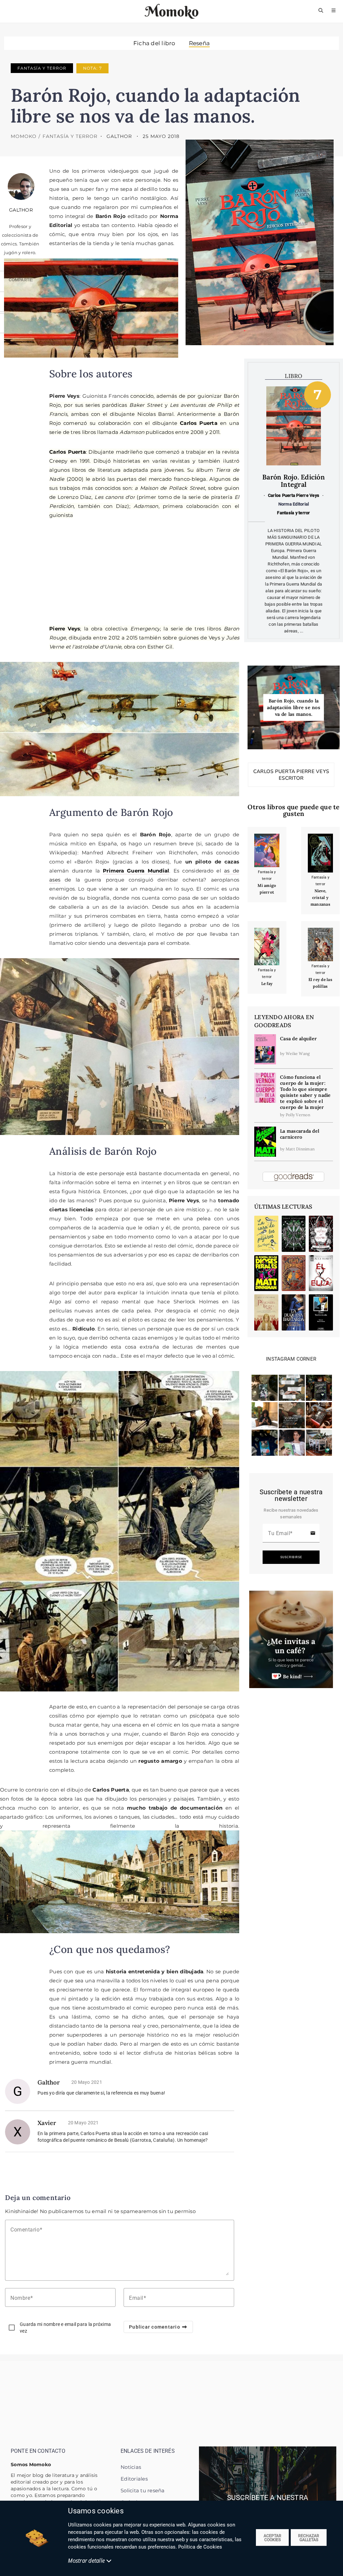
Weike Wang (298, 1053)
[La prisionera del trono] (266, 1312)
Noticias (131, 2467)
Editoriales (134, 2479)
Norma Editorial (294, 504)
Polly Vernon (298, 1115)
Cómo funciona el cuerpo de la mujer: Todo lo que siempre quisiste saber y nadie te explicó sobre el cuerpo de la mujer (305, 1092)
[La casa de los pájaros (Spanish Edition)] (266, 1234)
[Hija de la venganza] (294, 1273)
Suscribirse (291, 1557)
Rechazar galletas (309, 2538)
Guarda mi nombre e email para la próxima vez (65, 2328)
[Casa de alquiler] (265, 1049)
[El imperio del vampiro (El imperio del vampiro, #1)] (321, 1234)
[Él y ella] (321, 1273)
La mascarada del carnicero (300, 1134)
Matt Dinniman (300, 1149)
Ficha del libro (154, 43)
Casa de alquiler (298, 1039)
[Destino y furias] (294, 1234)
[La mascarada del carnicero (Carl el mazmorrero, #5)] (265, 1141)
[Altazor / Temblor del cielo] (321, 1312)
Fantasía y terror (42, 68)
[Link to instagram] (265, 1387)
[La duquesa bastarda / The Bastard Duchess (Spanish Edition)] (294, 1312)
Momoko (24, 136)
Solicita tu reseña (143, 2490)
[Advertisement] (144, 571)
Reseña (199, 43)
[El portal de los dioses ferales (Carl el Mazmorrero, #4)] (266, 1273)
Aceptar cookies (272, 2538)
